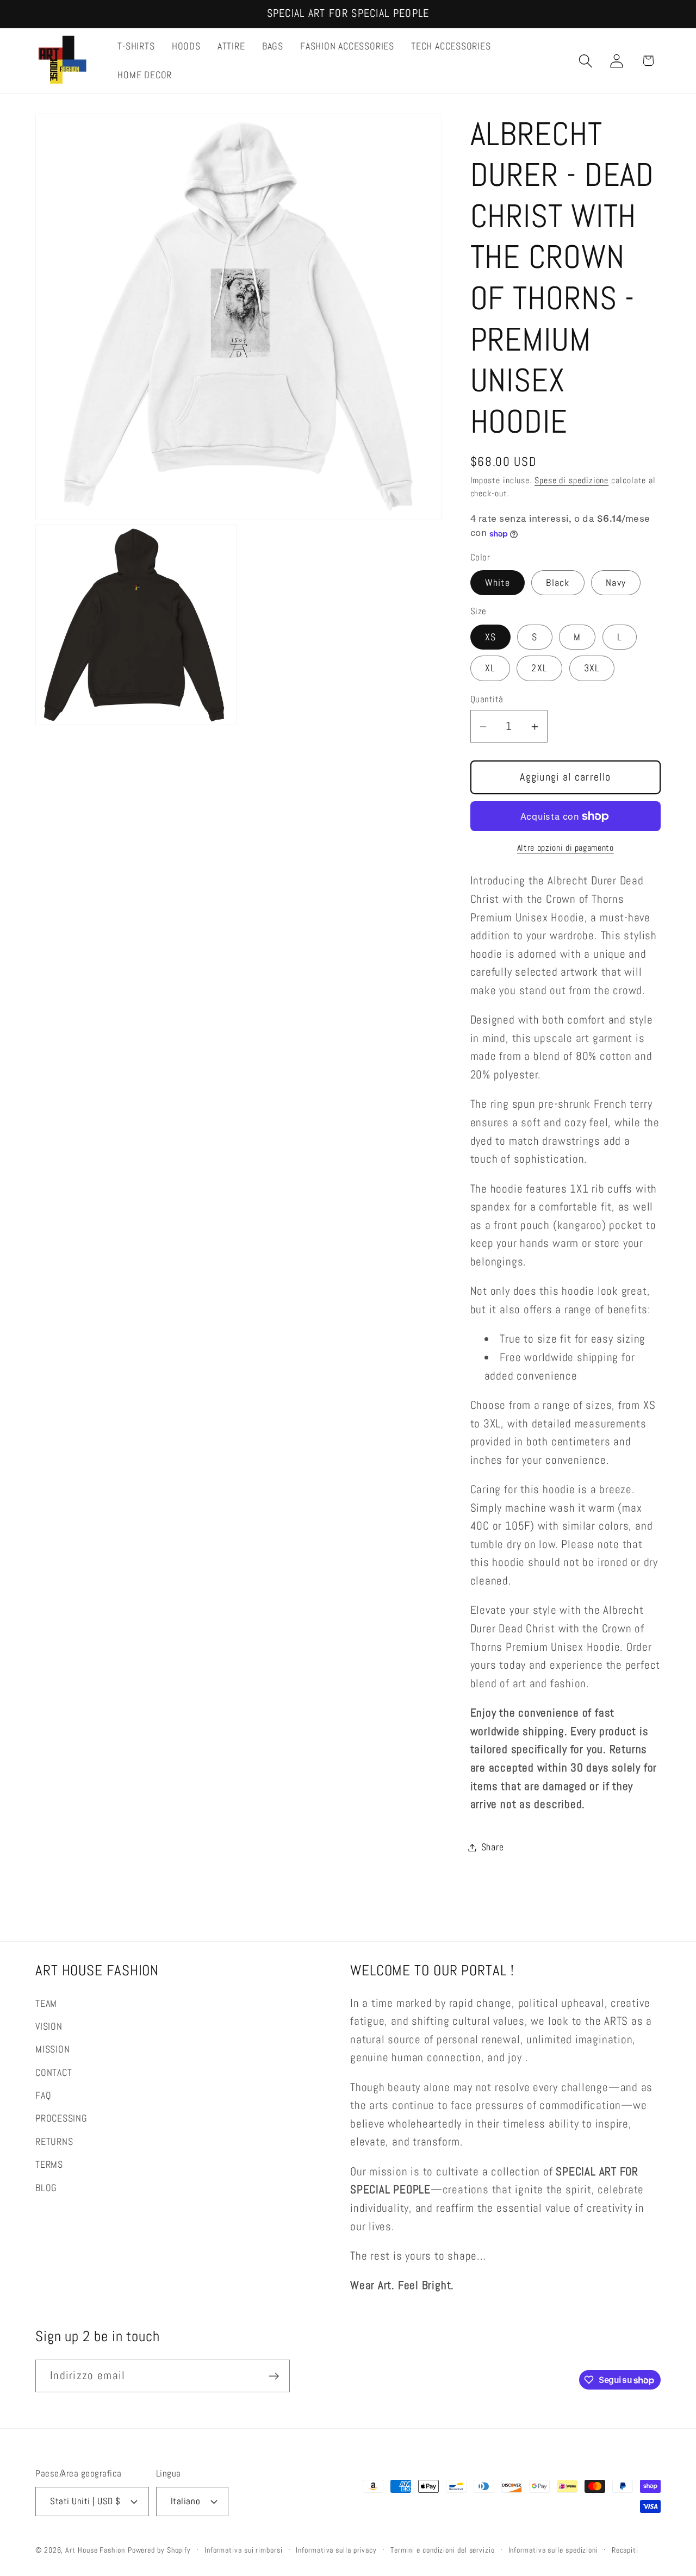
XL (490, 668)
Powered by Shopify (159, 2549)
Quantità (487, 699)
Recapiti (625, 2549)
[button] (586, 61)
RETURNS (54, 2141)
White (498, 583)
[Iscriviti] (274, 2376)
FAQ (43, 2095)
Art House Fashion (95, 2549)
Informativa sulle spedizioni (553, 2549)
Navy (616, 583)
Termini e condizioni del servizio (443, 2549)
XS (491, 637)
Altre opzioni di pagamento (565, 849)
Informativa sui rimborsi (244, 2549)
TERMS (49, 2164)
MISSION (52, 2049)
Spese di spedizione (571, 481)
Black (558, 583)
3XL (592, 668)
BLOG (46, 2187)
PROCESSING (61, 2118)
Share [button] (493, 1847)
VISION (49, 2026)
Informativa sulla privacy (336, 2549)
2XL (539, 668)
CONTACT (54, 2072)
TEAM (46, 2003)
